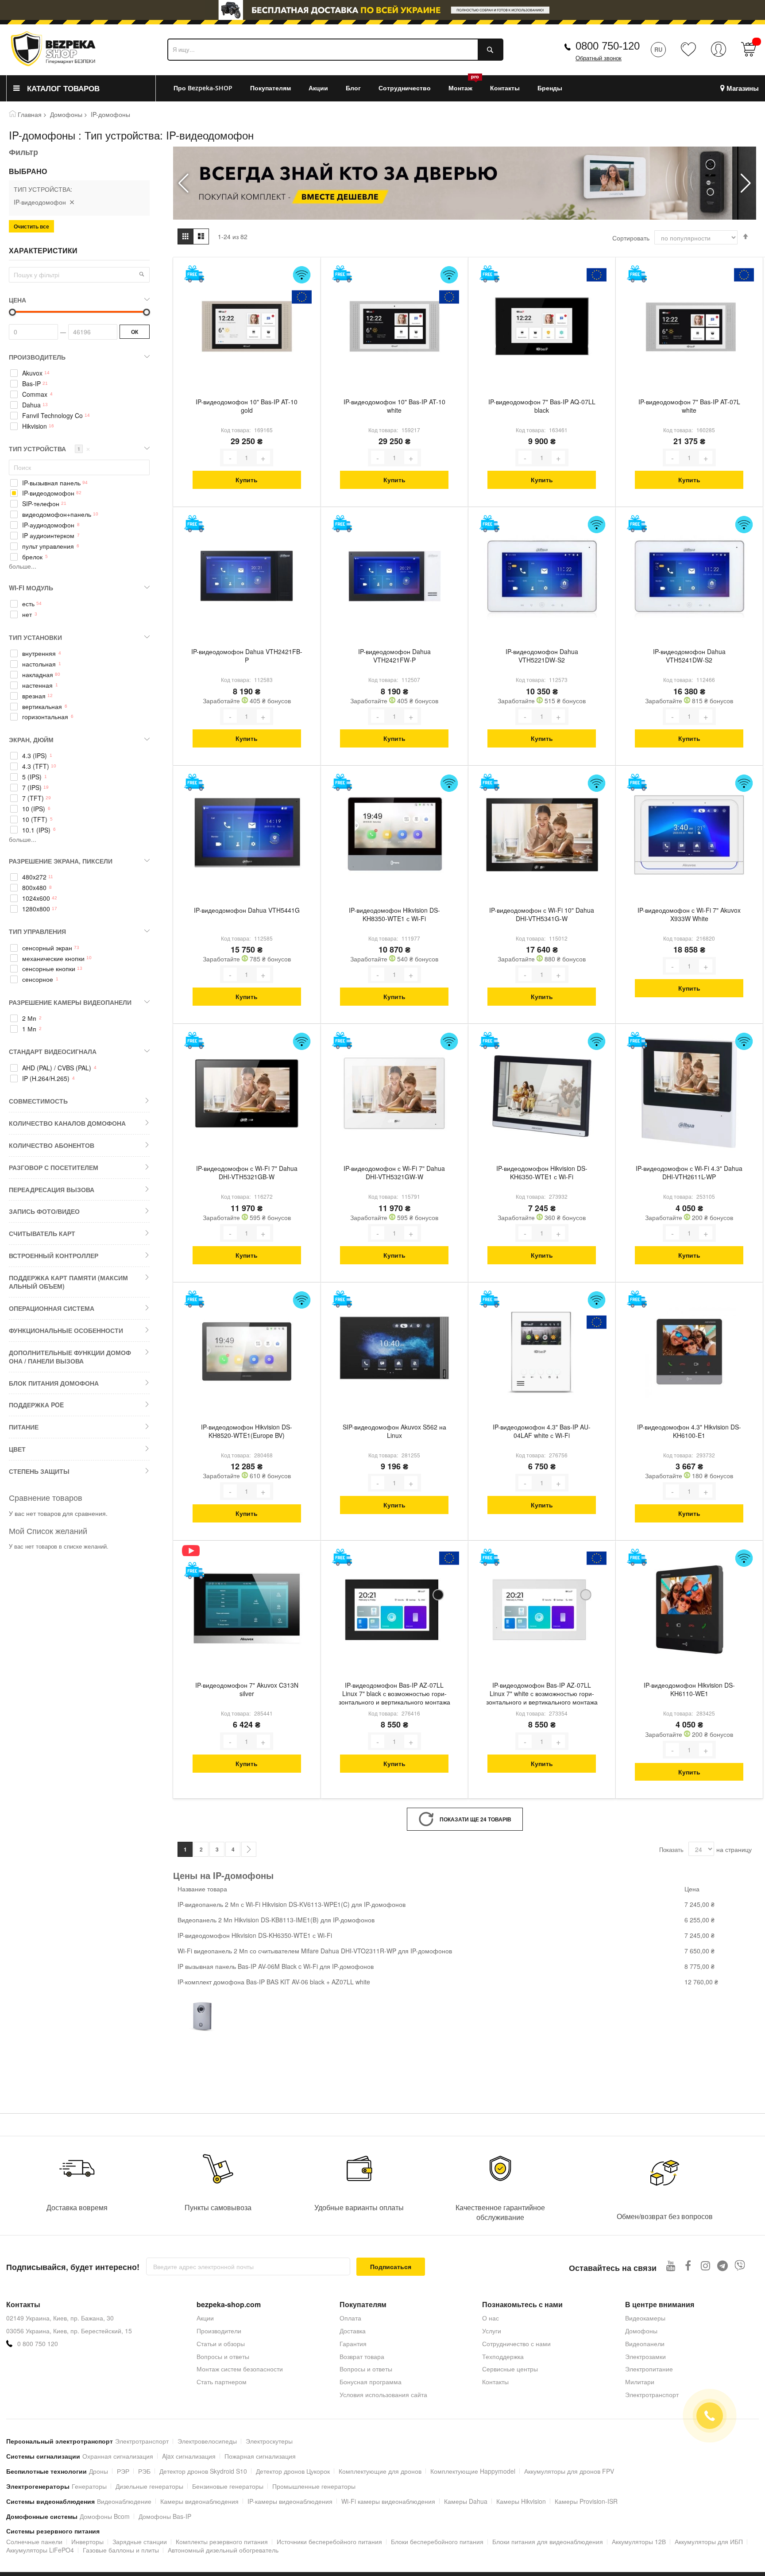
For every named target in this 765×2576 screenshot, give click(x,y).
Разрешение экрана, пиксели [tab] (61, 861)
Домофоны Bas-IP (165, 2516)
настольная (39, 664)
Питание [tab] (24, 1427)
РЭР (123, 2471)
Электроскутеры (269, 2441)
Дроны (99, 2471)
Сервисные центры (510, 2369)
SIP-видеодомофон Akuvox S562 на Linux (394, 1431)
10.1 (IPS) (36, 830)
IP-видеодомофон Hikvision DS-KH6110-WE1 (689, 1689)
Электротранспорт (652, 2394)
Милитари (640, 2382)
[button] (746, 183)
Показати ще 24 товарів (475, 1819)
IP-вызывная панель (51, 483)
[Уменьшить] (230, 457)
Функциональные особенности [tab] (66, 1330)
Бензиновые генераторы (228, 2486)
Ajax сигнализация (189, 2456)
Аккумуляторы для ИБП (709, 2541)
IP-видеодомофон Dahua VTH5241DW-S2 (689, 656)
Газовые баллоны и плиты (121, 2550)
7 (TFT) (33, 798)
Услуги (492, 2331)
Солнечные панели (34, 2541)
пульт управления (48, 546)
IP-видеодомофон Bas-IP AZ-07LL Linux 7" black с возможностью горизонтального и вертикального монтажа (394, 1694)
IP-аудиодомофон (48, 525)
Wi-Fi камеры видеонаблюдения (388, 2501)
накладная (38, 675)
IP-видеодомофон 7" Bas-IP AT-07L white (689, 406)
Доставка (353, 2331)
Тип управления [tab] (37, 931)
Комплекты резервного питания (222, 2541)
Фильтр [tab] (23, 152)
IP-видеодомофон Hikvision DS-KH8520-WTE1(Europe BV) (247, 1431)
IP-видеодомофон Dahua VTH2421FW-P (394, 656)
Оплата (350, 2318)
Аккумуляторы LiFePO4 (40, 2550)
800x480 (34, 888)
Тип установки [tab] (35, 637)
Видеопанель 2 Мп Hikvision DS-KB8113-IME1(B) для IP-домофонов (276, 1920)
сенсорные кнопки (49, 969)
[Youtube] (671, 2265)
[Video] (194, 1551)
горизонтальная (45, 717)
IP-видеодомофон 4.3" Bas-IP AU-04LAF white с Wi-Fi (542, 1431)
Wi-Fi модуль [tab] (31, 588)
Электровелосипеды (207, 2441)
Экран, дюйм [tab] (31, 740)
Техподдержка (503, 2356)
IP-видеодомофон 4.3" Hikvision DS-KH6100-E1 (689, 1431)
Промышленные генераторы (314, 2486)
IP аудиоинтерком (48, 536)
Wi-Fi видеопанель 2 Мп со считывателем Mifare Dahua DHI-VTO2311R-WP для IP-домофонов (315, 1951)
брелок (32, 557)
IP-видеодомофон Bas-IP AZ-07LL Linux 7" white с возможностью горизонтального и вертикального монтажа (542, 1694)
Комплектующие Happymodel (473, 2471)
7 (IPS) (32, 788)
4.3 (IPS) (35, 756)
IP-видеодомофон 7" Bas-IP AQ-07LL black (542, 406)
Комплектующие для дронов (380, 2471)
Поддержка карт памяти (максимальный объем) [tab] (68, 1282)
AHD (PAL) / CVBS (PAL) (57, 1068)
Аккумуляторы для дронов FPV (569, 2471)
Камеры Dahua (466, 2501)
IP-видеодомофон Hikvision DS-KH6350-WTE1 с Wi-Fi (542, 1173)
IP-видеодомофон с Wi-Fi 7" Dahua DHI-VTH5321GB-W (247, 1173)
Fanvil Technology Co (52, 416)
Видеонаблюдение (124, 2501)
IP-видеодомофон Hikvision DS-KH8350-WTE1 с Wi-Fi (394, 914)
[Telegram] (723, 2265)
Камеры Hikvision (521, 2501)
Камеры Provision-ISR (586, 2501)
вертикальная (42, 707)
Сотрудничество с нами (516, 2344)
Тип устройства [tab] (50, 449)
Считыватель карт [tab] (42, 1233)
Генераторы (89, 2486)
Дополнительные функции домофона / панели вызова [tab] (70, 1357)
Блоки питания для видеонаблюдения (548, 2541)
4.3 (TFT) (36, 766)
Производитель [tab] (37, 357)
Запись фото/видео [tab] (44, 1211)
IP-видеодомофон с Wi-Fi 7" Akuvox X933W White (689, 914)
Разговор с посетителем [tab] (54, 1167)
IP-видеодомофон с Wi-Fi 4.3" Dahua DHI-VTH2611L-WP (689, 1173)
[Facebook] (688, 2265)
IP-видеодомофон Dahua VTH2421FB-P (247, 656)
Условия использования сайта (383, 2394)
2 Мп (29, 1018)
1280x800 (36, 909)
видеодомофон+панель (57, 514)
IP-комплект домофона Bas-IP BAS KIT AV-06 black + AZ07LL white (274, 1982)
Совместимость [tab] (38, 1101)
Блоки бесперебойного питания (437, 2541)
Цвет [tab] (17, 1449)
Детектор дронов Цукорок (293, 2471)
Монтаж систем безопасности (240, 2369)
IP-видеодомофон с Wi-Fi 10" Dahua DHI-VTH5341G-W (542, 914)
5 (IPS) (32, 777)
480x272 (34, 877)
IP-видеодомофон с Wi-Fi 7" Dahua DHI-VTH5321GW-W (394, 1173)
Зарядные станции (140, 2541)
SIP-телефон (41, 504)
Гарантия (353, 2344)
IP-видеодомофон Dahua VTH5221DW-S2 (542, 656)
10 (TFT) (35, 819)
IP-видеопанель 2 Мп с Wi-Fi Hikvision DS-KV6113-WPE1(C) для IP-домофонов (292, 1904)
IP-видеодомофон (48, 493)
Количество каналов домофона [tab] (67, 1123)
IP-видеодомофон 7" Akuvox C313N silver (247, 1689)
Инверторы (87, 2541)
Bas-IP (31, 384)
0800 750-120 (608, 46)
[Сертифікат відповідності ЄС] (302, 297)
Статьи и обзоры (221, 2344)
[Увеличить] (263, 457)
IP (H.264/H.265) (46, 1079)
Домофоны (66, 114)
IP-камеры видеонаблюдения (290, 2501)
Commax (35, 394)
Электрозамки (645, 2356)
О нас (491, 2318)
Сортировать (631, 238)
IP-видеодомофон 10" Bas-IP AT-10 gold (247, 406)
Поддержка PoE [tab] (36, 1405)
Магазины (743, 88)
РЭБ (144, 2471)
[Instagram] (705, 2265)
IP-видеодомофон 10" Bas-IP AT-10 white (394, 406)
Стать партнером (222, 2382)
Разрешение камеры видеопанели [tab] (70, 1002)
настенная (37, 685)
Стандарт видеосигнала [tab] (53, 1051)
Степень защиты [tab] (39, 1471)
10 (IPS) (34, 809)
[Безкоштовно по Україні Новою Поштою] (194, 274)
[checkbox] (79, 373)
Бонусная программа (371, 2382)
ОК (135, 332)
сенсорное (38, 979)
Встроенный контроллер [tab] (54, 1255)
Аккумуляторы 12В (639, 2541)
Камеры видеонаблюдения (199, 2501)
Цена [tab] (17, 300)
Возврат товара (362, 2356)
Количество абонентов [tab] (52, 1145)
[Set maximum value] (12, 312)
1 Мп (29, 1029)
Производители (219, 2331)
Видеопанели (645, 2344)
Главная (30, 114)
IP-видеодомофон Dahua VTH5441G (247, 910)
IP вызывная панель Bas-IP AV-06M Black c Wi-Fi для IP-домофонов (276, 1966)
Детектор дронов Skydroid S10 (203, 2471)
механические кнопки (53, 959)
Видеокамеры (645, 2318)
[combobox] (335, 50)
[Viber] (740, 2265)
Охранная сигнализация (118, 2456)
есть (28, 604)
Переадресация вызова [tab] (52, 1189)
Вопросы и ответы (223, 2356)
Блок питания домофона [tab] (54, 1383)
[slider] (382, 12)
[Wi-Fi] (302, 275)
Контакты (495, 2382)
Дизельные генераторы (149, 2486)
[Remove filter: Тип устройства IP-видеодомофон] (72, 202)
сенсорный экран (47, 948)
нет (27, 614)
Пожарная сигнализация (260, 2456)
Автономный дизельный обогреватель (223, 2550)
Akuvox (32, 373)
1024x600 (36, 898)
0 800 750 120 (38, 2344)
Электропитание (649, 2369)
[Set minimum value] (147, 312)
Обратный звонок (599, 58)
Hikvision (35, 426)
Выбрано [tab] (28, 171)
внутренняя (39, 653)
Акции (205, 2318)
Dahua (31, 405)
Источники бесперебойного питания (329, 2541)
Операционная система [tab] (52, 1308)
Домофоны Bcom (105, 2516)
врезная (34, 696)
